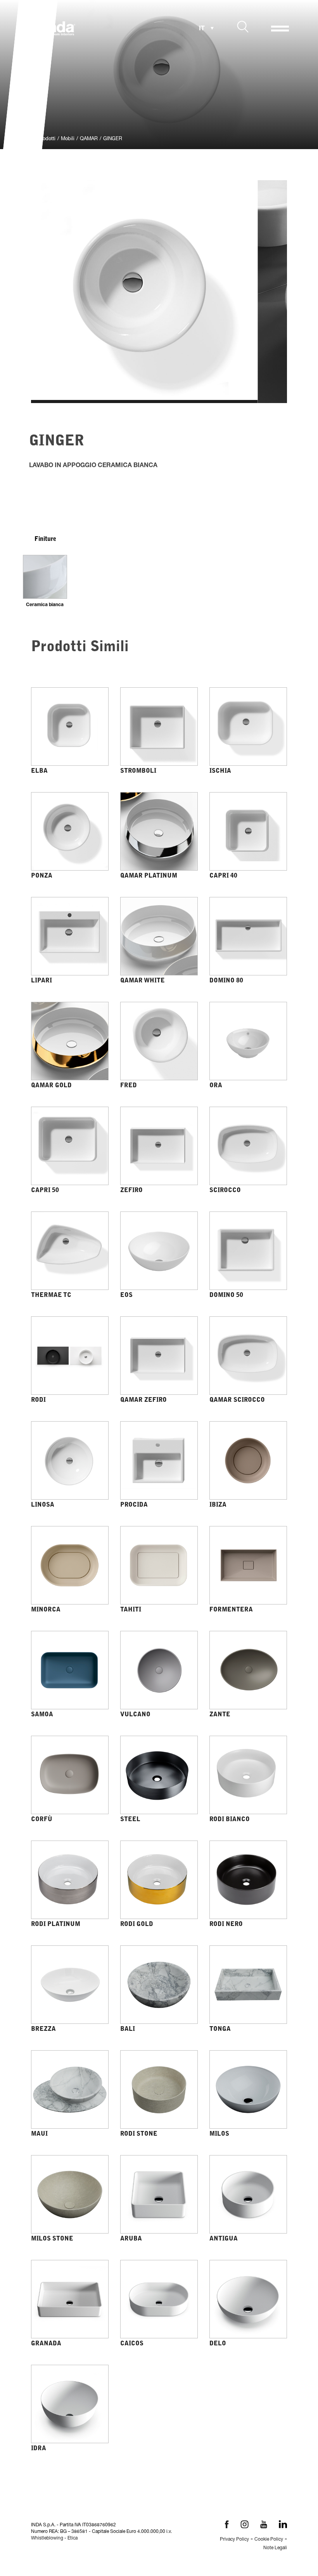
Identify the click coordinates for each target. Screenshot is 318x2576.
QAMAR (89, 139)
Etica (73, 2538)
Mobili (68, 139)
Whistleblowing (47, 2538)
